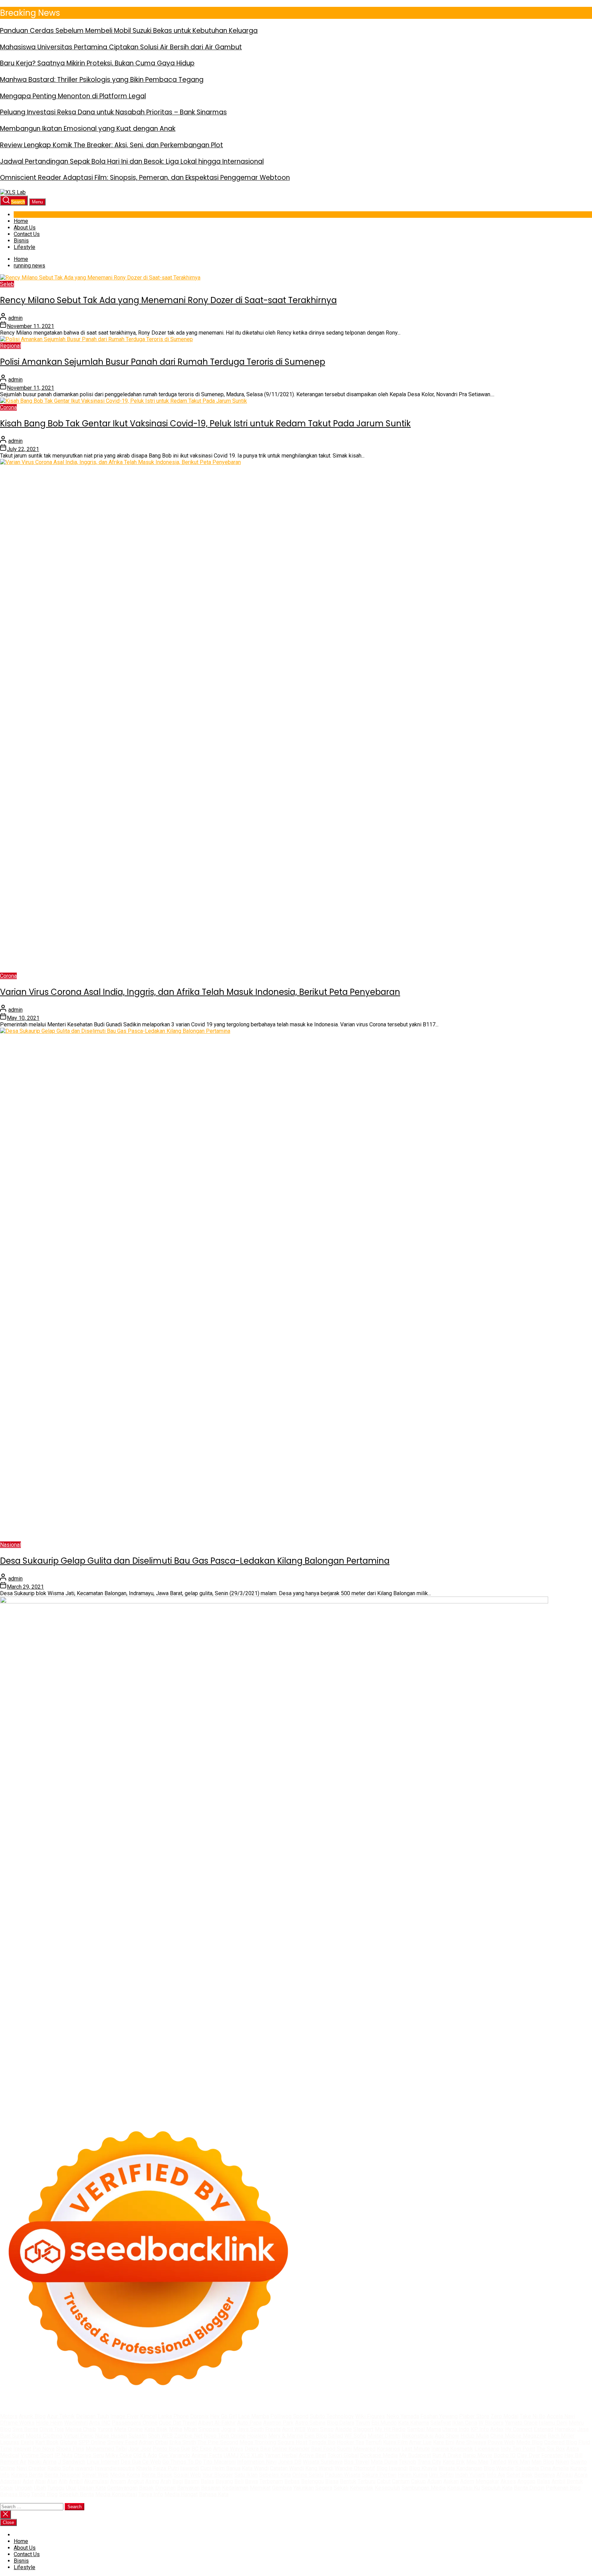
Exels (27, 2442)
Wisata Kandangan (460, 2468)
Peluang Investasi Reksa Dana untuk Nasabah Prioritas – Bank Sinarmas (113, 112)
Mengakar (487, 2481)
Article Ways (228, 2449)
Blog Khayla (423, 2468)
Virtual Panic (79, 2436)
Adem (467, 2481)
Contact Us (27, 234)
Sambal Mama (424, 2429)
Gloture (69, 2442)
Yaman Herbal (281, 2455)
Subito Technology (332, 2416)
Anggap (526, 2481)
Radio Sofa (60, 2468)
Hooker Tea (350, 2442)
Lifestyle (24, 247)
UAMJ (231, 2455)
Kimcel (148, 2416)
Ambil (76, 2481)
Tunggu (56, 2488)
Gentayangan (122, 2488)
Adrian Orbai (153, 2442)
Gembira (282, 2488)
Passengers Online (135, 2423)
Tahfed (498, 2462)
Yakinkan (304, 2488)
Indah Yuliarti (470, 2475)
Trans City (429, 2462)
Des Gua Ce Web (141, 2462)
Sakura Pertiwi (379, 2475)
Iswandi (190, 2468)
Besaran (211, 2488)
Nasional (10, 1545)
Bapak (146, 2488)
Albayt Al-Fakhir (217, 2423)
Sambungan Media (424, 2488)
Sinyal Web (95, 2475)
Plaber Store (474, 2416)
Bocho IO (505, 2455)
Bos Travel (357, 2462)
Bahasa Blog (15, 2494)
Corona (8, 407)
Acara (581, 2475)
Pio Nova (44, 2449)
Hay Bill (573, 2455)
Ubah (40, 2488)
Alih (63, 2481)
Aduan (435, 2481)
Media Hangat (181, 2494)
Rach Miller (561, 2436)
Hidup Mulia (475, 2436)
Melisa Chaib (81, 2429)
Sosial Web (187, 2475)
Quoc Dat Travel (178, 2423)
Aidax (497, 2429)
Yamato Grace (521, 2423)
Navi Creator (31, 2468)
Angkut (136, 2481)
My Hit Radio (390, 2429)
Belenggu (312, 2481)
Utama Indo (456, 2429)
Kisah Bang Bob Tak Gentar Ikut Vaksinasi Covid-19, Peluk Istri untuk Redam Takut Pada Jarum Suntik (205, 423)
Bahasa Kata (214, 2494)
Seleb (7, 284)
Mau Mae (477, 2462)
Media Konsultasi (116, 2494)
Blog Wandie (499, 2468)
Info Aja (496, 2475)
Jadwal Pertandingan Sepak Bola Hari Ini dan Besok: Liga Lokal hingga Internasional (132, 161)
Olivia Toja (52, 2429)
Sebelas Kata (275, 2475)
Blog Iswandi (392, 2468)
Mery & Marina (286, 2436)
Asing (152, 2481)
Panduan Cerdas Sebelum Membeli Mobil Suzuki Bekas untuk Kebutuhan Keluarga (129, 31)
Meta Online (128, 2429)
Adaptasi (11, 2481)
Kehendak (362, 2488)
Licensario (487, 2449)
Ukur (71, 2488)
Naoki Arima (42, 2462)
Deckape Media (379, 2455)
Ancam (118, 2481)
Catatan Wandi (287, 2468)
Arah (166, 2481)
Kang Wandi (319, 2468)
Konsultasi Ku (464, 2488)
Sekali (341, 2488)
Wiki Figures (370, 2416)
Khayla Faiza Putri (157, 2468)
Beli (239, 2481)
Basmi (192, 2481)
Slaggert (363, 2429)
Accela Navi (561, 2416)
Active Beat (312, 2455)
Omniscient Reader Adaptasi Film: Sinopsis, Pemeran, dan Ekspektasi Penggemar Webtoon (145, 178)
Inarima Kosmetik (452, 2449)
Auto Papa (249, 2423)
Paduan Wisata (343, 2475)
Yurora (105, 2429)
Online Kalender (291, 2449)
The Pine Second (218, 2442)
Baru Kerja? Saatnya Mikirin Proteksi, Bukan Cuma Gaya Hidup (97, 63)
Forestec (552, 2455)
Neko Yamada (403, 2416)
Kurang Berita (27, 2475)
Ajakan (451, 2481)
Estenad (544, 2429)
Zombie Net (188, 2436)
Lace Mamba (254, 2416)
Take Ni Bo (533, 2416)
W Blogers (491, 2423)
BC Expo (202, 2449)
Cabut (384, 2481)
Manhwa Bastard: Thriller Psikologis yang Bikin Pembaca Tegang (102, 80)
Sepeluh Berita (76, 2494)
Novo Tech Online (225, 2436)
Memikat (260, 2488)
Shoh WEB (160, 2436)
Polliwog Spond (289, 2416)
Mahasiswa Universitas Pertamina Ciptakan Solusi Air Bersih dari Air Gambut (121, 47)
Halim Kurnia (413, 2475)
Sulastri (138, 2436)
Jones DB (290, 2462)
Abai (40, 2481)
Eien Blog (316, 2436)
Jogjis (228, 2429)
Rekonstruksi (418, 2436)
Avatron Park (278, 2423)
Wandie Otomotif (355, 2468)
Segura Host (292, 2442)
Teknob (408, 2462)
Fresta (273, 2429)
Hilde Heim (49, 2423)
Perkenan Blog (563, 2488)
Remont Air (13, 2462)
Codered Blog (560, 2442)
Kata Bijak (156, 2429)
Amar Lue (420, 2442)
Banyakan (188, 2488)
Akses (508, 2481)
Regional (10, 346)
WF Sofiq (355, 2436)
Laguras (10, 2442)
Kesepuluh (387, 2488)
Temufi (374, 2442)
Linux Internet (103, 2462)
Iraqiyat (22, 2449)
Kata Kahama (414, 2423)
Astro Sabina (310, 2423)
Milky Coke (119, 2455)
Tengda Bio (322, 2442)
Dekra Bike (258, 2449)
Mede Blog (529, 2442)
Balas (207, 2481)
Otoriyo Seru (89, 2455)
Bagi (178, 2481)
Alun (52, 2481)
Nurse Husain (111, 2436)
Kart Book (47, 2442)
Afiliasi (565, 2475)
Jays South (250, 2429)
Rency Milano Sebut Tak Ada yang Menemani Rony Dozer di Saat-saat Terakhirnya (168, 300)
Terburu (367, 2481)
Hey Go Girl (223, 2416)
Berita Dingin (529, 2488)
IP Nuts (64, 2455)
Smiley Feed (122, 2442)
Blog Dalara (341, 2423)
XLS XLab (252, 2455)
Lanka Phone (173, 2416)
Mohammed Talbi (106, 2449)
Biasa (332, 2481)
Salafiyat (441, 2423)
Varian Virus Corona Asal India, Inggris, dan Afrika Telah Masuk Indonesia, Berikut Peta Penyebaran (200, 992)
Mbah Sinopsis (202, 2429)
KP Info (480, 2429)
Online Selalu (308, 2475)
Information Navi (257, 2462)
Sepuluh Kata (497, 2488)
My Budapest (415, 2455)
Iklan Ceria (465, 2423)
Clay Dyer (528, 2455)
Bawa (251, 2481)
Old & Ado (145, 2455)
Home (21, 221)
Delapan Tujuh (92, 2416)
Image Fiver (125, 2416)
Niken (562, 2462)
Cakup (418, 2481)
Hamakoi (565, 2429)
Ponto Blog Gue (171, 2449)
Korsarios (388, 2449)
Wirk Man (519, 2462)
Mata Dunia (384, 2462)
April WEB (294, 2429)
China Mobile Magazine (518, 2436)
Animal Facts (207, 2455)
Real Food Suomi (331, 2449)
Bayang (224, 2481)
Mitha (176, 2429)
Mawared (364, 2449)
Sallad (336, 2436)
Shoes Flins (70, 2449)
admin (15, 318)
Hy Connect (519, 2429)
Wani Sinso (320, 2429)
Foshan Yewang (439, 2416)
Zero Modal (504, 2416)
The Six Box (551, 2449)
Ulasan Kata (92, 2488)
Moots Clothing (44, 2436)
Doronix (199, 2416)
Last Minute (416, 2449)
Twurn (363, 2423)
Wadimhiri (76, 2423)
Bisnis (21, 241)
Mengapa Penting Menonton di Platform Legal (73, 96)
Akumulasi (96, 2481)
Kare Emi (444, 2442)
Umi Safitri (441, 2475)
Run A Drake (447, 2455)
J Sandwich (72, 2462)
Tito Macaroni (219, 2462)
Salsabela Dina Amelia (542, 2468)
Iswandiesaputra (115, 2468)
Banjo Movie (478, 2455)
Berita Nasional (62, 2475)
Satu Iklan (246, 2475)
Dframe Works (17, 2423)
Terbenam (271, 2481)
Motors (9, 2416)
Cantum (401, 2481)
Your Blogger (218, 2475)
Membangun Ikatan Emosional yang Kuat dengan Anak (88, 129)
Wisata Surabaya (323, 2462)
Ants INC (100, 2423)
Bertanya (545, 2475)
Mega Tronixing (258, 2442)
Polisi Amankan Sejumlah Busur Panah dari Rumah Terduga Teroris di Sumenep (163, 362)
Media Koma (125, 2475)
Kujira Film (395, 2442)
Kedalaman (235, 2488)
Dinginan (165, 2488)
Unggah (24, 2488)
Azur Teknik (61, 2416)
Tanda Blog (44, 2494)
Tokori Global (343, 2455)
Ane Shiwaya (471, 2442)
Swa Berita (25, 2429)
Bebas (292, 2481)
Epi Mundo (384, 2423)
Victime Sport (37, 2455)
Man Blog (543, 2462)
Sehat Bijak (520, 2475)
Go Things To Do (182, 2462)
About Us (25, 228)
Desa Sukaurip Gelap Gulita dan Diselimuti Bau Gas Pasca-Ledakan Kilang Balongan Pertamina (195, 1561)
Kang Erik (454, 2462)
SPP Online (92, 2442)
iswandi (84, 2468)
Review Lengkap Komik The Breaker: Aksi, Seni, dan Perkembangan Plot (112, 145)
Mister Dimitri (384, 2436)
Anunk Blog (32, 2416)
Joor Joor (140, 2449)
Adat (28, 2481)
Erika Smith (183, 2442)
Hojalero (257, 2436)
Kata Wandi (255, 2468)
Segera (324, 2488)
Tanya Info (151, 2494)
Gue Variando (174, 2455)
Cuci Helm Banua (220, 2468)
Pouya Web (501, 2442)
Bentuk (348, 2481)
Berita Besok (157, 2475)
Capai (7, 2488)
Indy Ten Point (518, 2449)
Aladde (343, 2429)
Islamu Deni (553, 2423)
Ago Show (447, 2436)
